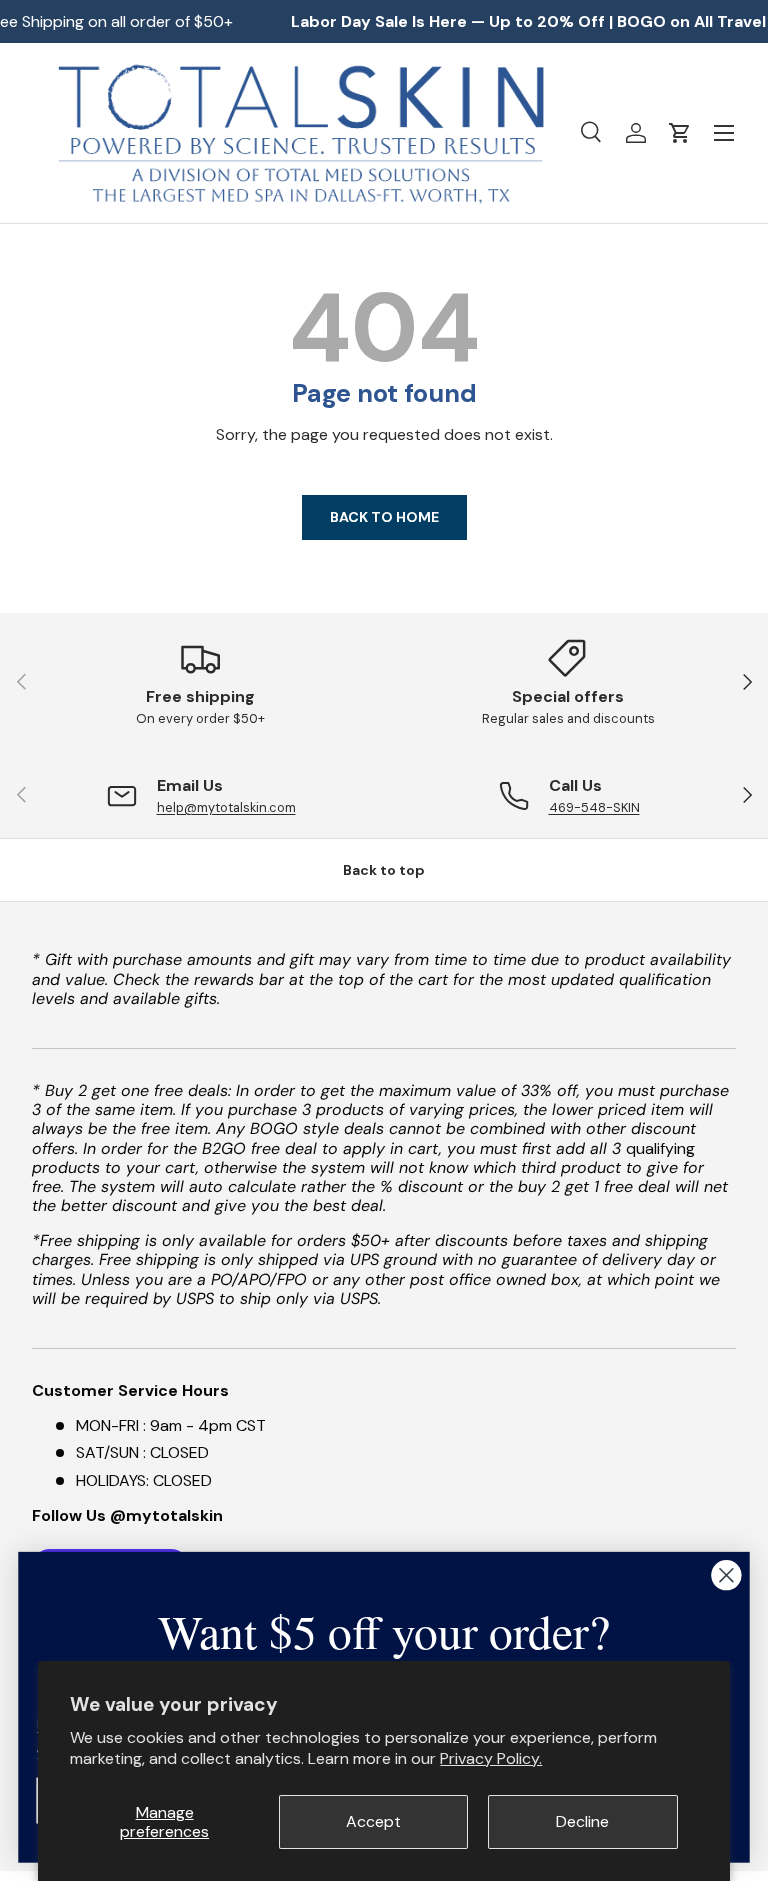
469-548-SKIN (594, 807)
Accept (373, 1821)
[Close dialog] (726, 1575)
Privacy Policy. (491, 1758)
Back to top (384, 870)
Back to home (384, 517)
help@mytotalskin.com (226, 807)
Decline (582, 1821)
